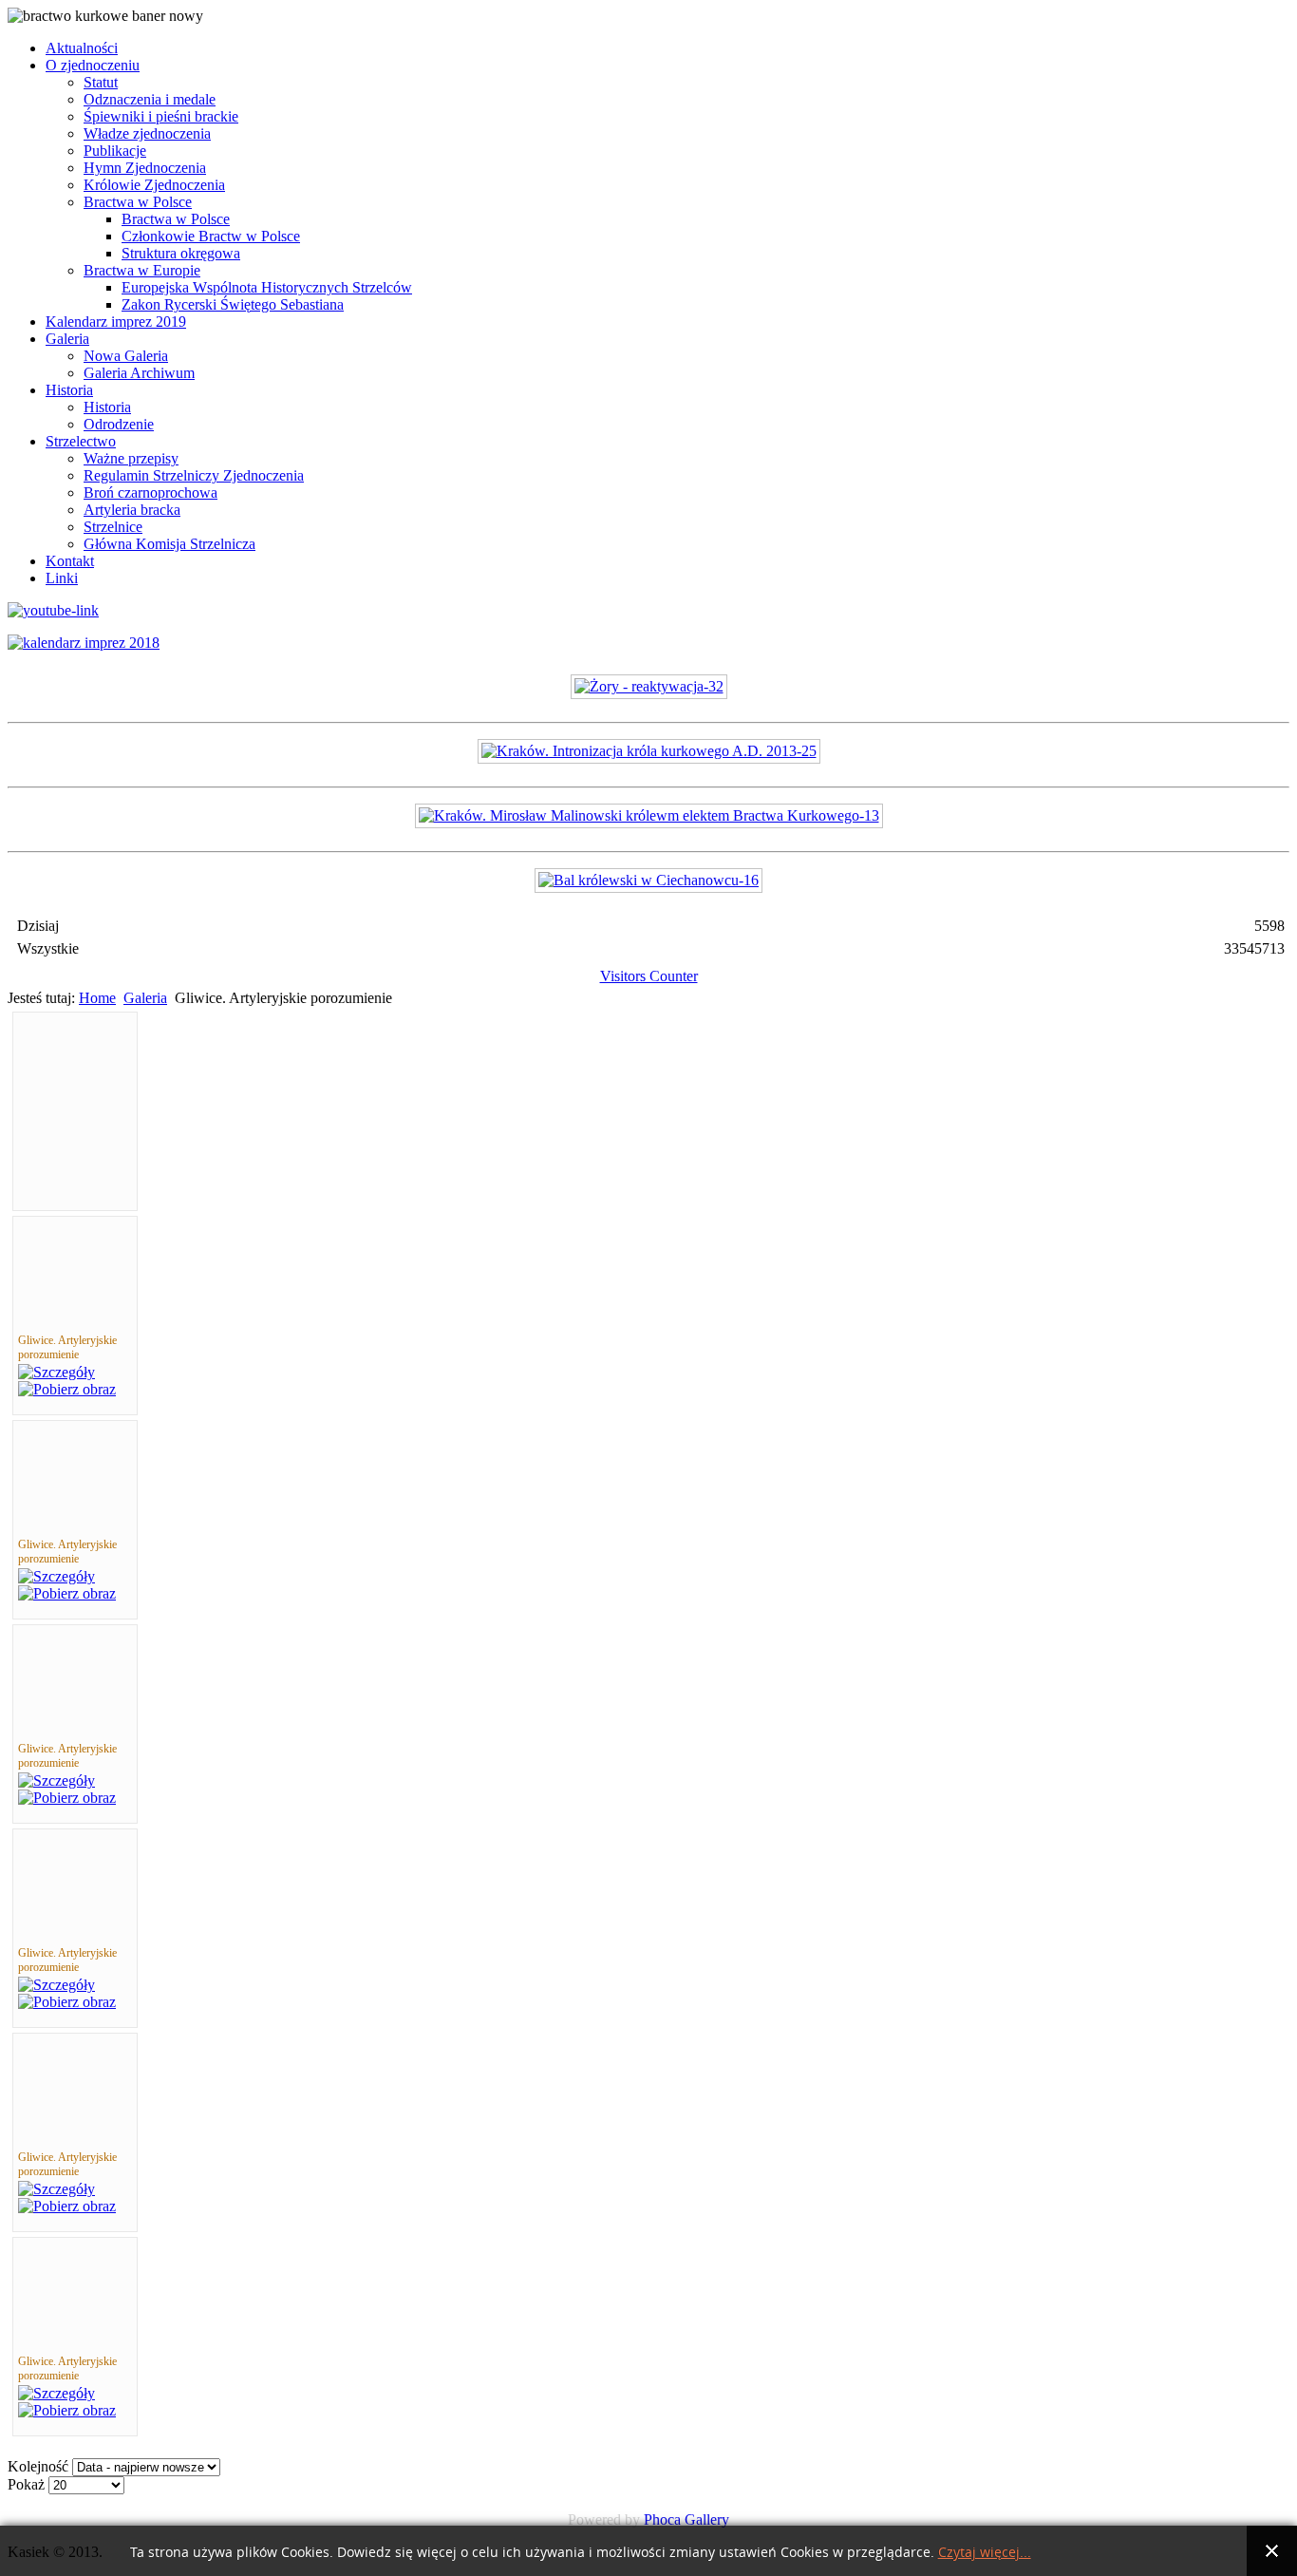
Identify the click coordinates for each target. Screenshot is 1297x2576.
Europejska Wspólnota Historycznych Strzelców (267, 287)
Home (97, 998)
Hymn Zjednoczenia (145, 168)
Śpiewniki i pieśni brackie (161, 116)
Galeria (67, 339)
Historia (69, 390)
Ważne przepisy (131, 458)
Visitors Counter (649, 976)
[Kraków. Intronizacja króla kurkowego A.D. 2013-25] (649, 751)
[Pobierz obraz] (67, 1389)
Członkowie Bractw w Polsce (211, 236)
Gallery (707, 2519)
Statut (101, 82)
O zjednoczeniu (93, 65)
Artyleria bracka (132, 510)
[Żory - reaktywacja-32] (649, 686)
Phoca (662, 2519)
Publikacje (115, 151)
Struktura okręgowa (181, 253)
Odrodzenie (119, 424)
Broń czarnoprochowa (150, 492)
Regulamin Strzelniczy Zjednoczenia (194, 475)
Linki (62, 578)
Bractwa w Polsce (138, 202)
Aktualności (82, 48)
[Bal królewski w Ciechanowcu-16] (648, 880)
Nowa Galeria (126, 356)
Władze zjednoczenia (147, 133)
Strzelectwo (81, 441)
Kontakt (70, 561)
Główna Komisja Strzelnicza (169, 544)
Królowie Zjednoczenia (154, 185)
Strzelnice (113, 527)
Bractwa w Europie (142, 270)
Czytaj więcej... (985, 2553)
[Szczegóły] (56, 1372)
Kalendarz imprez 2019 (116, 322)
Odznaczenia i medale (150, 99)
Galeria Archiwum (139, 373)
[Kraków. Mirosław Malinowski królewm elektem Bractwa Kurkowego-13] (649, 815)
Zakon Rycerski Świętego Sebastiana (233, 304)
